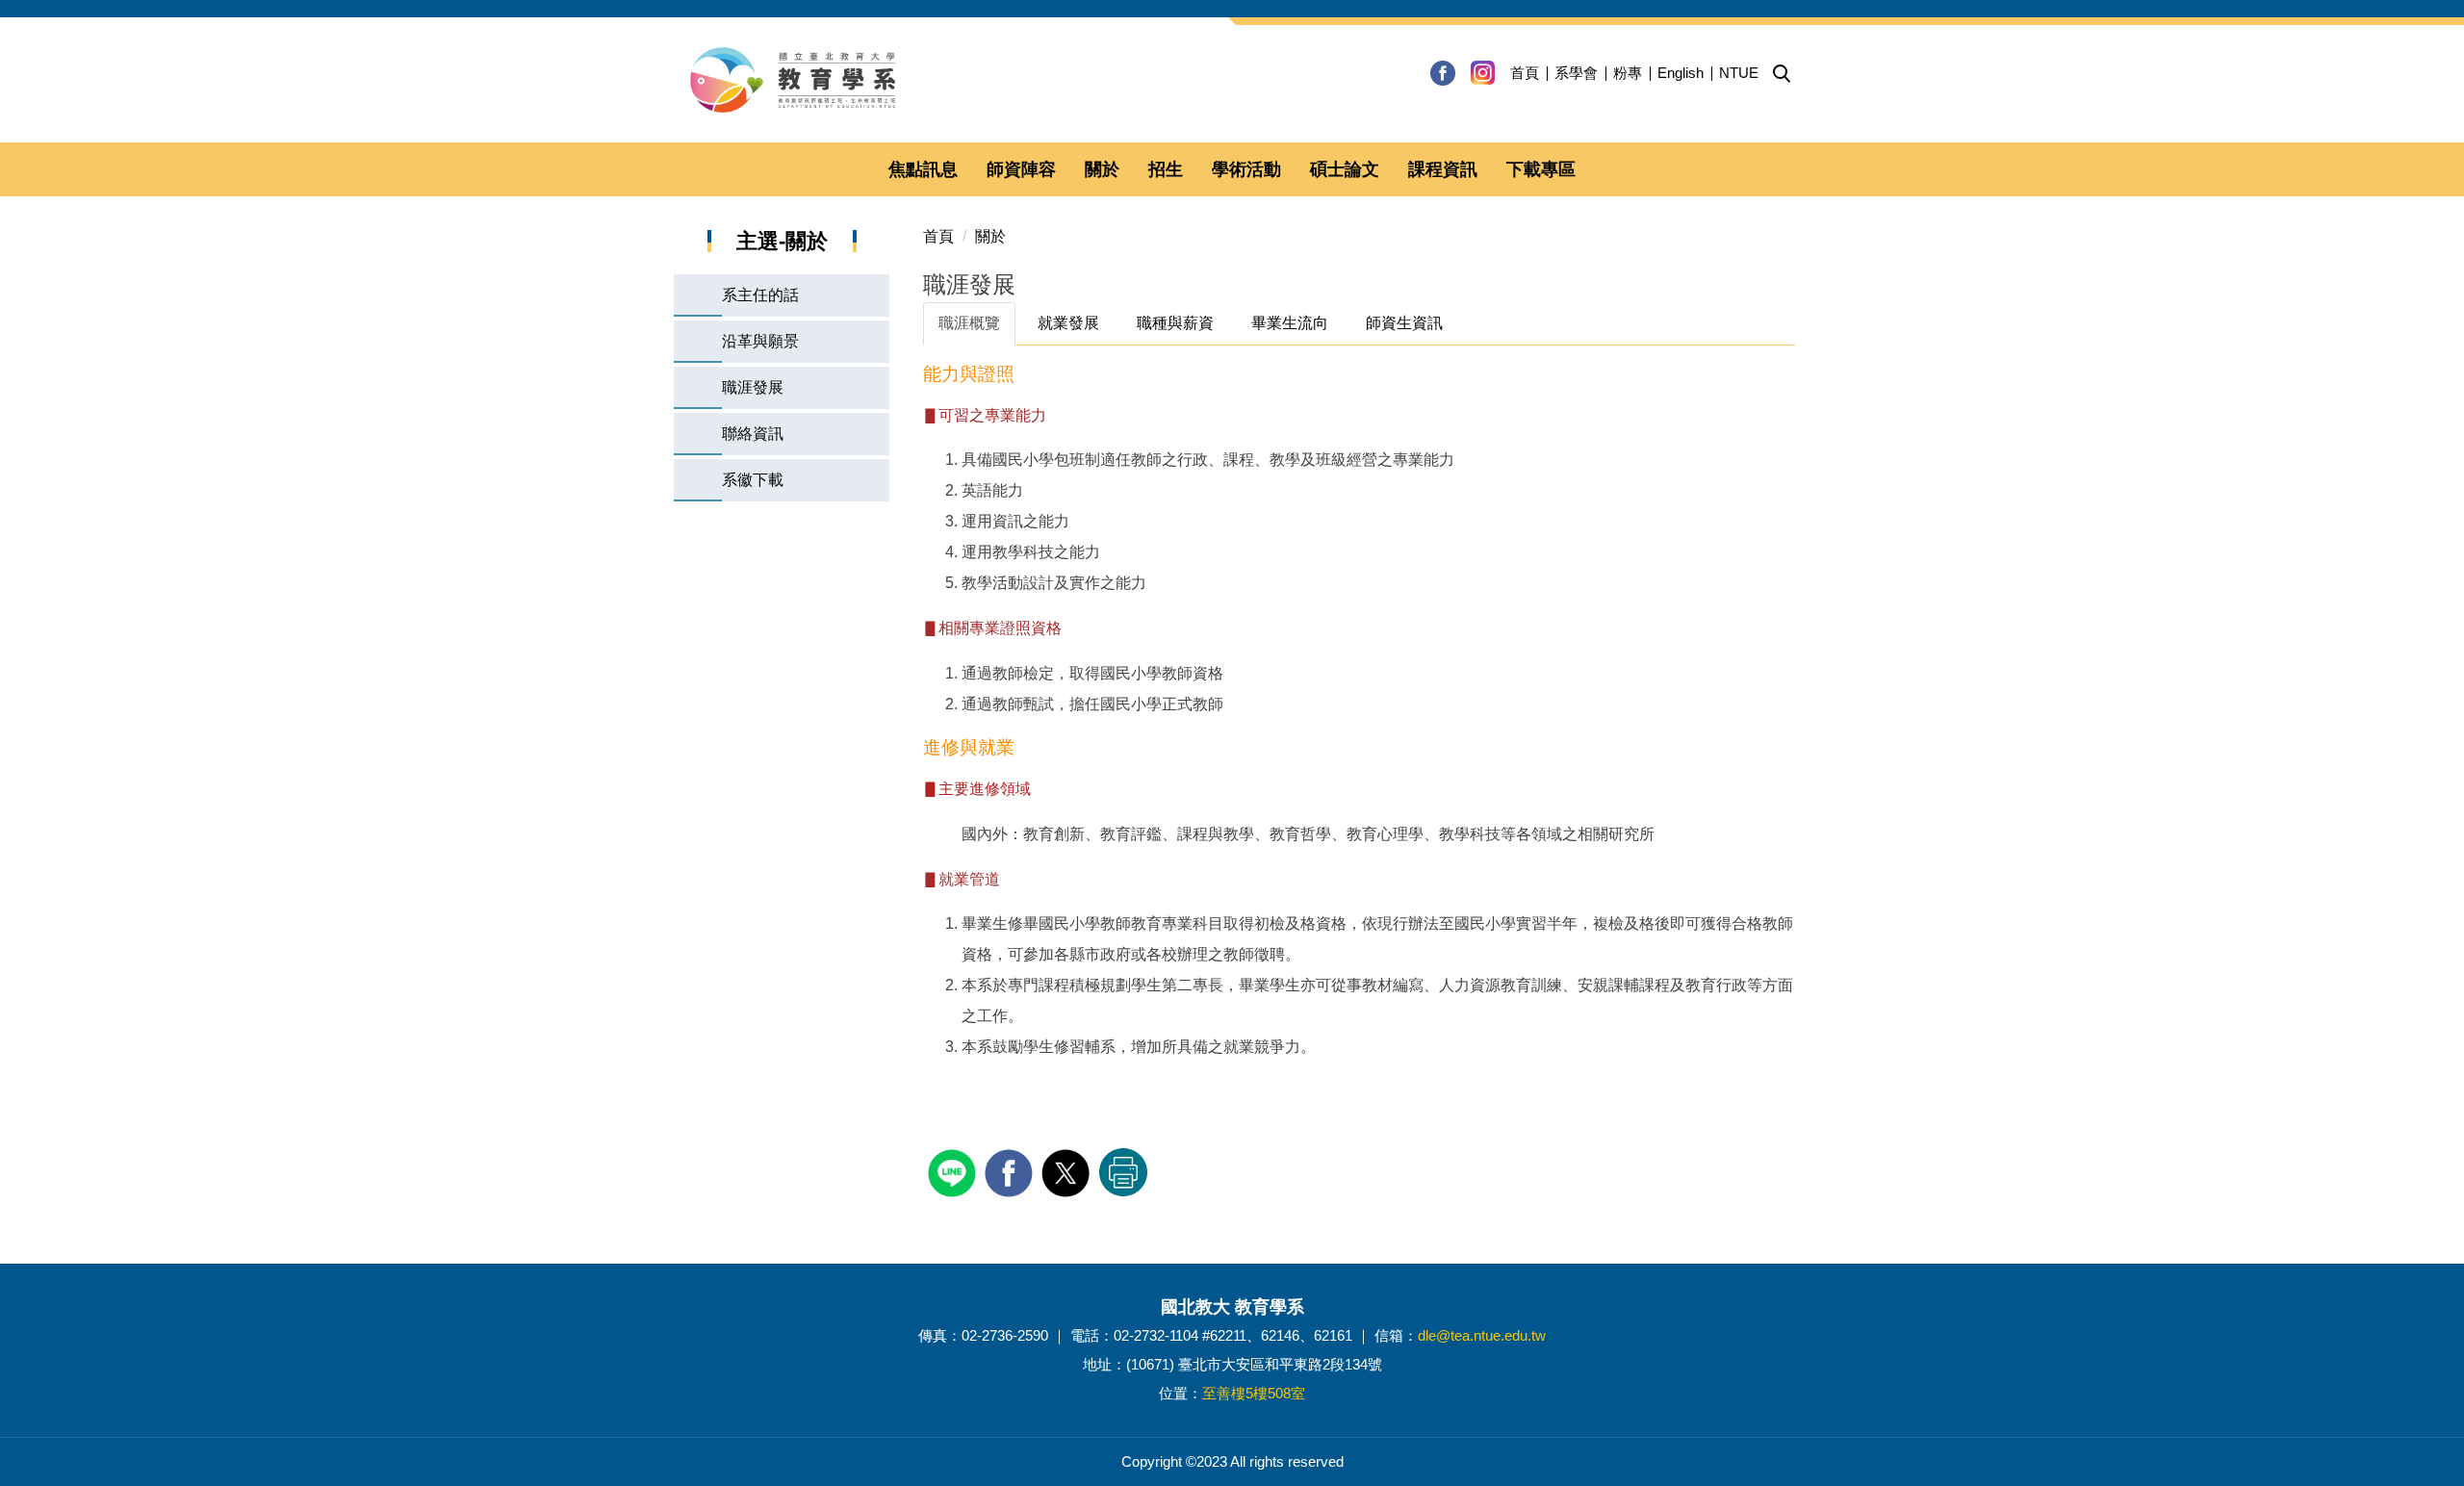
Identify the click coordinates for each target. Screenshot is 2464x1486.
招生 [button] (1166, 169)
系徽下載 (753, 480)
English (1681, 73)
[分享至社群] (954, 1171)
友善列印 (1123, 1172)
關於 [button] (1102, 169)
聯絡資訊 (753, 434)
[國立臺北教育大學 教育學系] (1232, 80)
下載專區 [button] (1541, 169)
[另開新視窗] (1443, 73)
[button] (1782, 74)
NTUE (1739, 73)
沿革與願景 (760, 341)
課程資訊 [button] (1443, 169)
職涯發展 (753, 387)
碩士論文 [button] (1345, 169)
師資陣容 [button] (1021, 169)
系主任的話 (760, 295)
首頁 (1525, 73)
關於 (990, 236)
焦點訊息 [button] (923, 169)
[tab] (969, 324)
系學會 (1576, 73)
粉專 (1628, 73)
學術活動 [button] (1246, 169)
